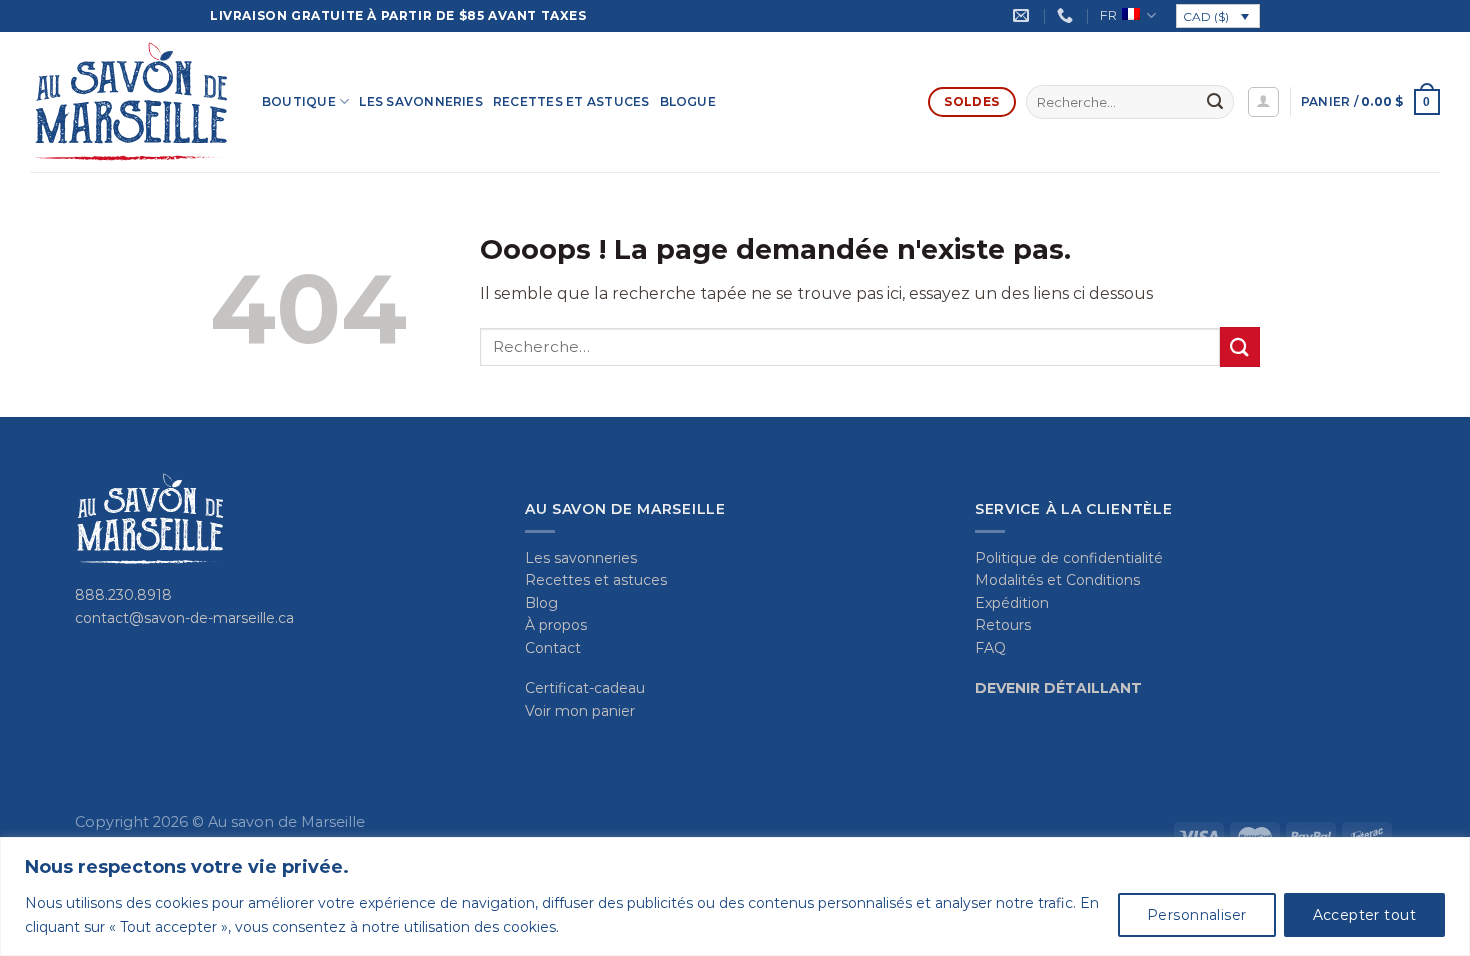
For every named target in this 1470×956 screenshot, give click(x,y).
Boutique (299, 101)
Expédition (1012, 603)
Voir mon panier (580, 711)
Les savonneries (421, 101)
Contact (553, 648)
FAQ (990, 648)
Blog (541, 603)
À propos (556, 625)
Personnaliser (1196, 915)
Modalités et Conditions (1057, 580)
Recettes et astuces (571, 101)
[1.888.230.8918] (1067, 15)
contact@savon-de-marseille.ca (184, 618)
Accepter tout (1364, 915)
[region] (735, 896)
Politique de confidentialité (1069, 558)
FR (1108, 15)
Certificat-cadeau (585, 688)
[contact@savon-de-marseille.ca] (1023, 15)
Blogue (688, 101)
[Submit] (1215, 102)
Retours (1003, 625)
